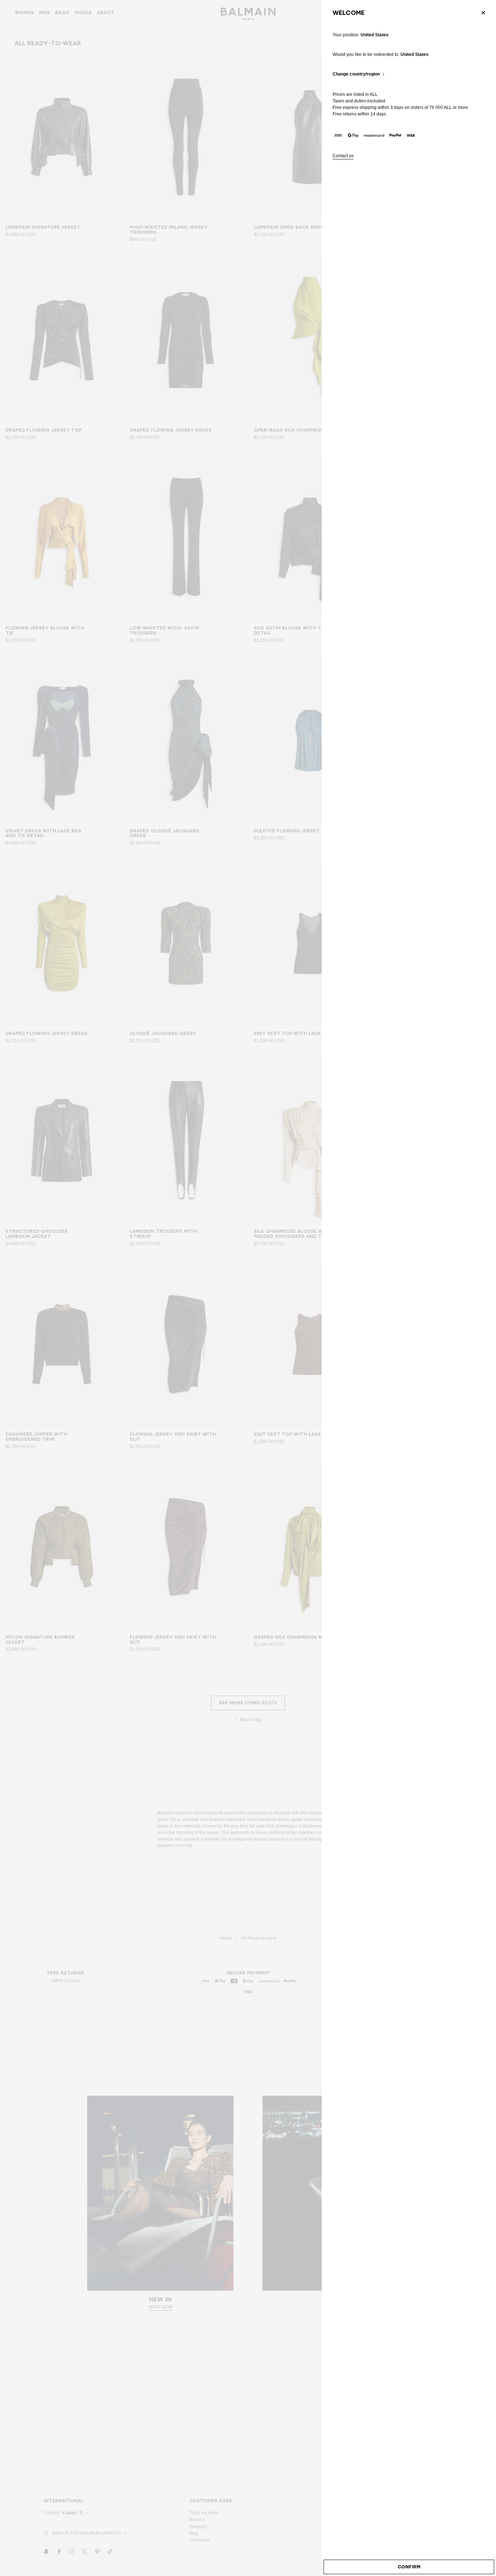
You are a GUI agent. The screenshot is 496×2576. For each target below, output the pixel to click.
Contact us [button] (343, 156)
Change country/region (356, 74)
